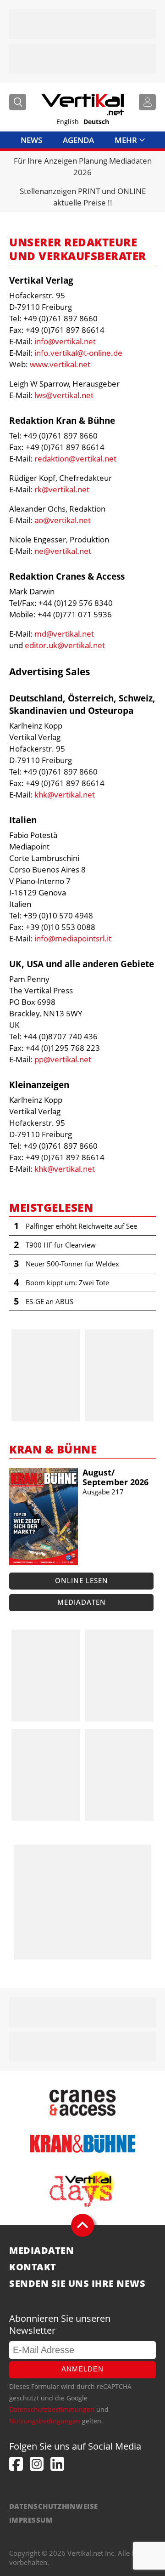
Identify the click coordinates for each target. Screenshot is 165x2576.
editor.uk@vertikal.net (65, 645)
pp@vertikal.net (63, 1059)
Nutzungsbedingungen (45, 2421)
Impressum (31, 2520)
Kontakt (33, 2267)
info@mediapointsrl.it (73, 938)
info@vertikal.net (65, 341)
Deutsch (96, 122)
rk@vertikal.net (62, 489)
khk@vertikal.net (65, 795)
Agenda (78, 140)
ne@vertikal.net (63, 551)
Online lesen (82, 1580)
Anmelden (82, 2369)
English (68, 122)
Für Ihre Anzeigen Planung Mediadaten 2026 (83, 166)
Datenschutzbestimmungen (52, 2409)
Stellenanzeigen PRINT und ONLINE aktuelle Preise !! (83, 197)
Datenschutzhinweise (54, 2506)
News (31, 140)
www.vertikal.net (60, 364)
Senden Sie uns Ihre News (77, 2284)
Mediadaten (82, 1602)
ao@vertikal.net (63, 520)
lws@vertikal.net (64, 395)
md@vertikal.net (64, 634)
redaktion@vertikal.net (75, 459)
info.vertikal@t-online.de (78, 353)
